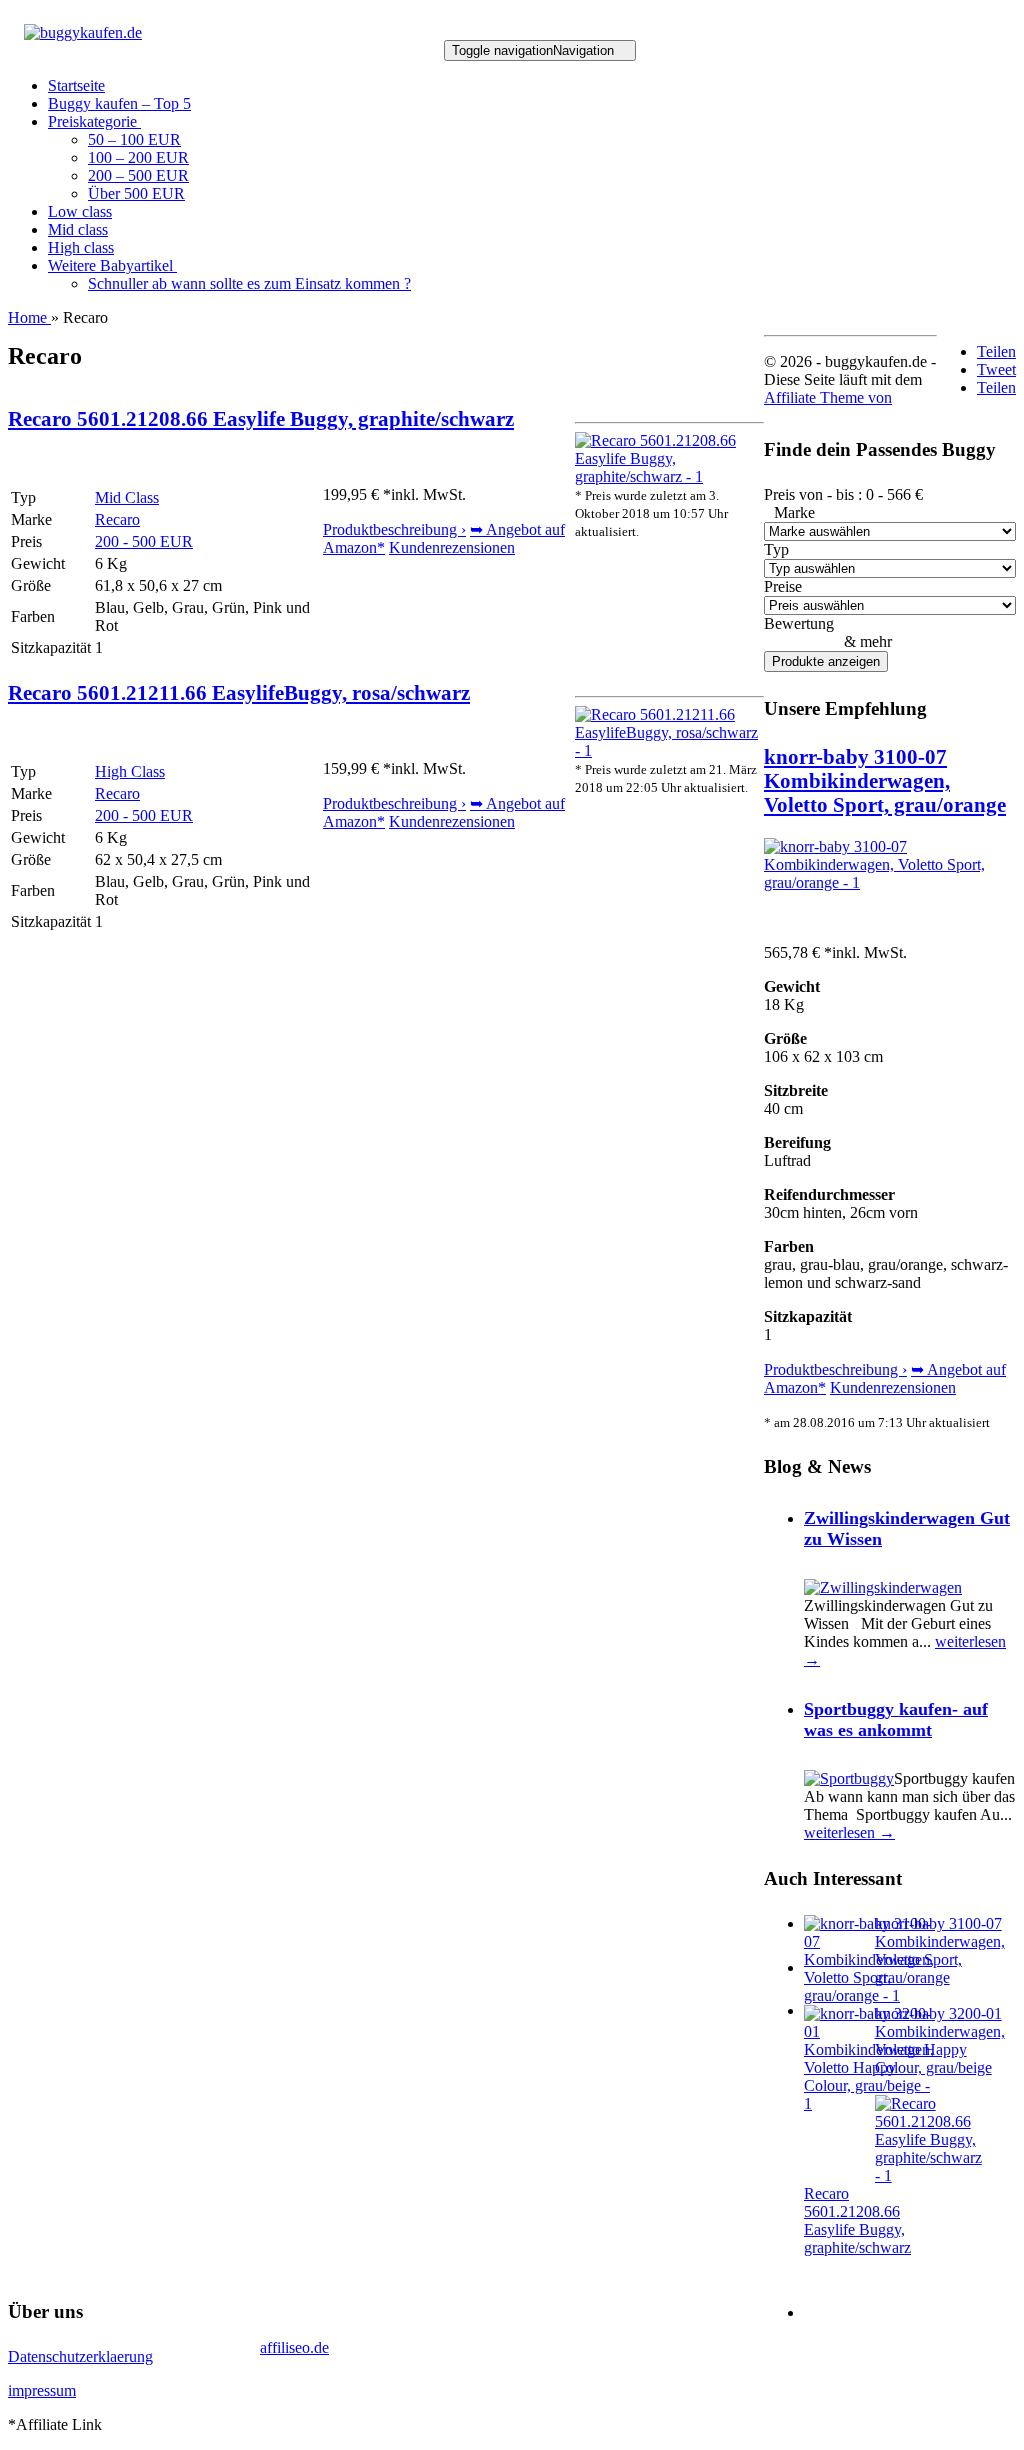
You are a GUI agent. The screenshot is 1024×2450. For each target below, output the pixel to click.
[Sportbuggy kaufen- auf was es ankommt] (849, 1778)
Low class (80, 211)
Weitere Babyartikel (112, 265)
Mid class (78, 229)
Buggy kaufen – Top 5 (119, 103)
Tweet (996, 369)
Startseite (76, 85)
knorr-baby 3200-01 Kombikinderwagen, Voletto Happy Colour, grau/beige (940, 2040)
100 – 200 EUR (138, 157)
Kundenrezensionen (452, 547)
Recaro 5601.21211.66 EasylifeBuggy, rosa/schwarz (239, 692)
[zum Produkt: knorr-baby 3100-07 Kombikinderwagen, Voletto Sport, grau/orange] (890, 882)
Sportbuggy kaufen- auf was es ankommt (896, 1719)
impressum (42, 2390)
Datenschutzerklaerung (80, 2356)
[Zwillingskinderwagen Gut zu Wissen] (883, 1587)
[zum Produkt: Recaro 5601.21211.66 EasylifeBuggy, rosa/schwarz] (669, 750)
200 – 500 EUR (138, 175)
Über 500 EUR (136, 193)
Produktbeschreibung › (394, 529)
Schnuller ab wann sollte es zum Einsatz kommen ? (249, 283)
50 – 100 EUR (134, 139)
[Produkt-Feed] (816, 2312)
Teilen (996, 351)
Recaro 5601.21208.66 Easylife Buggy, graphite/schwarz (261, 418)
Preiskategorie (94, 121)
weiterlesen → (849, 1832)
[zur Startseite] (83, 32)
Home (29, 317)
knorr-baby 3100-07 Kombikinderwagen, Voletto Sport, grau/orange (885, 780)
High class (81, 247)
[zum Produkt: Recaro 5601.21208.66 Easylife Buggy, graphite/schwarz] (669, 476)
